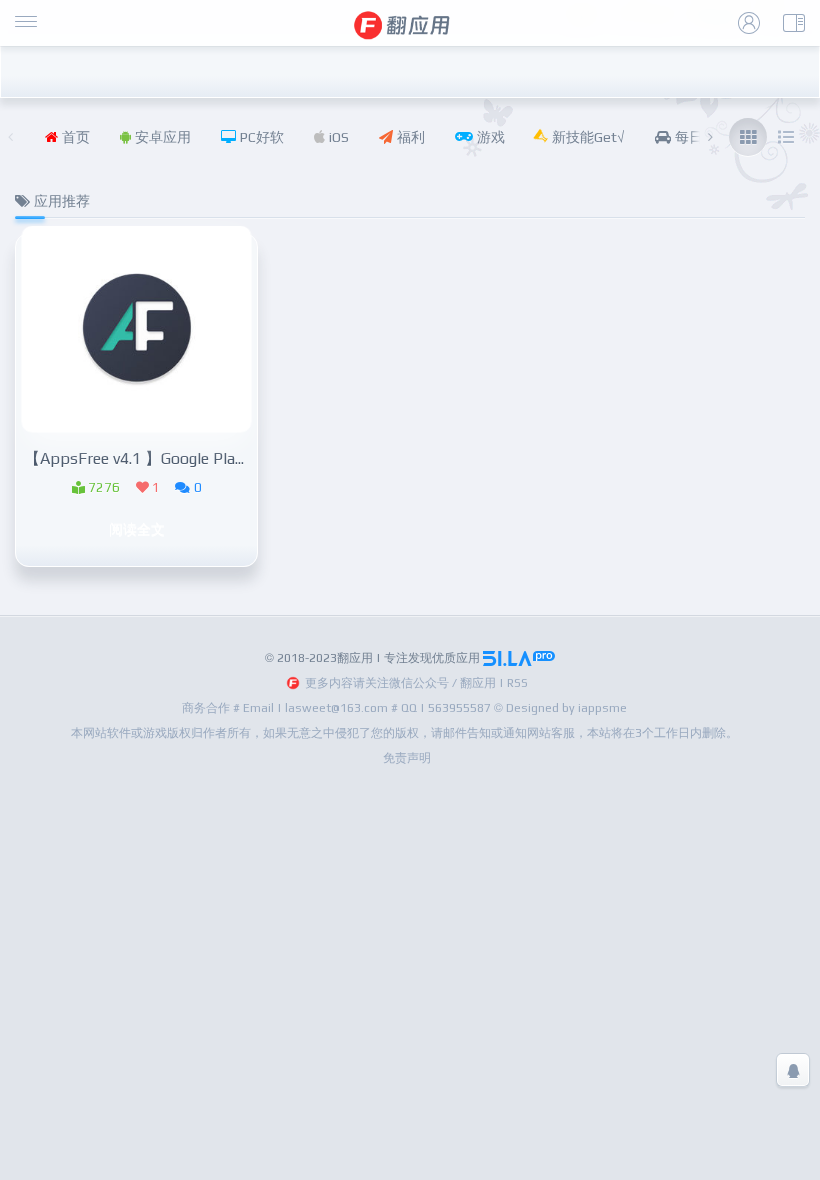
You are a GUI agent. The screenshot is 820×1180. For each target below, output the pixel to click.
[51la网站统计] (519, 658)
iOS (337, 137)
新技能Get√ (586, 137)
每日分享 (701, 137)
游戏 (489, 137)
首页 (74, 137)
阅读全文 (137, 529)
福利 (409, 137)
